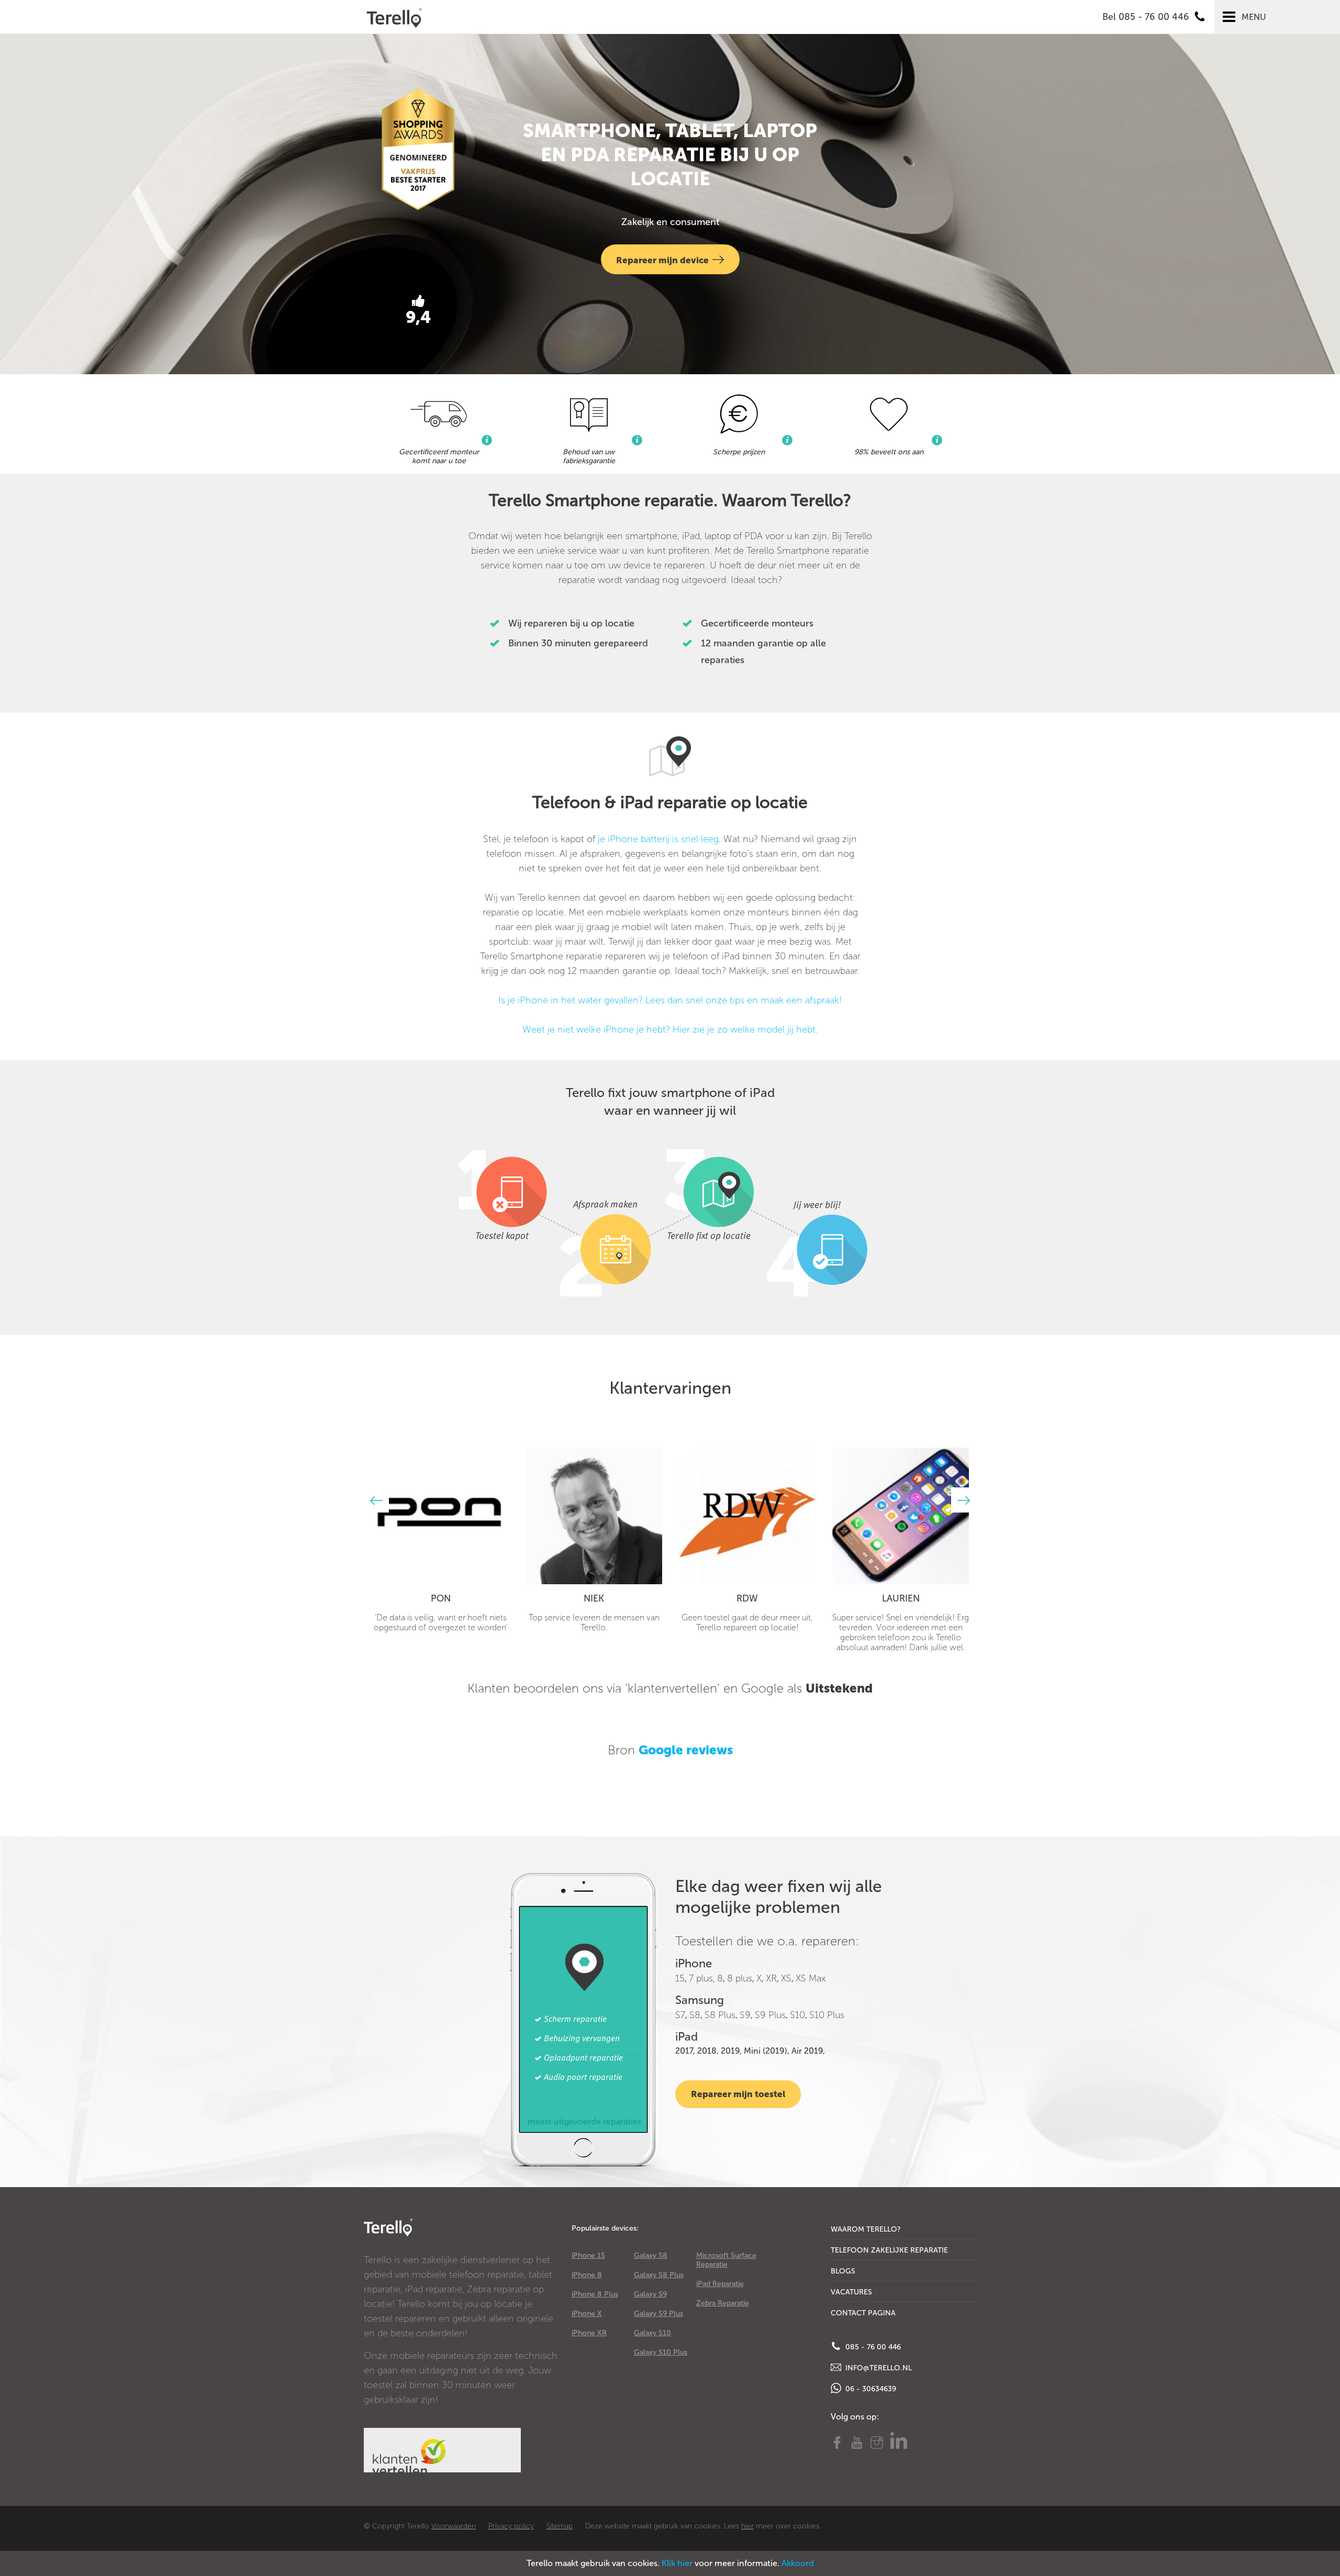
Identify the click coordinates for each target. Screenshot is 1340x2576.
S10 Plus (827, 2015)
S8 (695, 2015)
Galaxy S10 (652, 2333)
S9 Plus (770, 2015)
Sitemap (560, 2526)
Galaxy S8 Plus (659, 2275)
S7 (680, 2015)
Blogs (843, 2271)
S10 (797, 2015)
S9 (745, 2015)
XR (771, 1978)
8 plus (740, 1978)
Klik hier (677, 2563)
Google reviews (686, 1750)
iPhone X (587, 2314)
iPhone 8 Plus (595, 2294)
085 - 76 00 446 (872, 2347)
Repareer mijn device (662, 260)
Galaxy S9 (650, 2294)
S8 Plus (720, 2015)
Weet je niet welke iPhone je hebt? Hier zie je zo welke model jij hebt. (670, 1029)
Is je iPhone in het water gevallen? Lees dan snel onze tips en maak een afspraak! (670, 1000)
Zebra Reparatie (723, 2303)
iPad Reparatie (720, 2284)
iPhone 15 (588, 2255)
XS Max (811, 1978)
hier (747, 2526)
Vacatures (851, 2292)
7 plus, (702, 1978)
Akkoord (798, 2563)
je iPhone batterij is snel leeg (658, 839)
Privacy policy (511, 2526)
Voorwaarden (454, 2526)
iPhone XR (589, 2333)
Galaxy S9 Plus (658, 2314)
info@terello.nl (878, 2368)
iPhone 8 (587, 2275)
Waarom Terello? (866, 2229)
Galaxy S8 (651, 2255)
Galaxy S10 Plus (661, 2352)
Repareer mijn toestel (738, 2094)
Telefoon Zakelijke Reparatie (889, 2250)
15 (680, 1978)
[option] (440, 1540)
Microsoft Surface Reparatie (726, 2260)
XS (786, 1978)
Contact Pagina (863, 2313)
